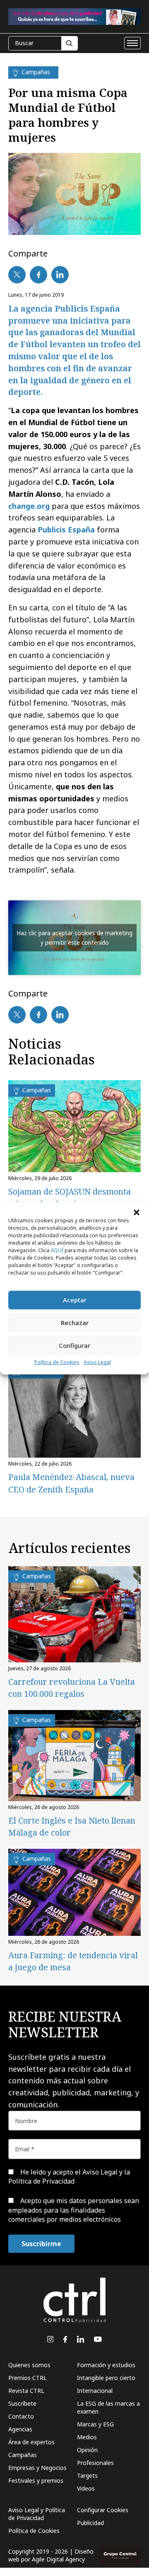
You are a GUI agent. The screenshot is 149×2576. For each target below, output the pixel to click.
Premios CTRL (28, 2378)
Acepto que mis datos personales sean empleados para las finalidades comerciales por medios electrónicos (74, 2210)
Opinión (87, 2450)
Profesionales (95, 2463)
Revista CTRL (26, 2391)
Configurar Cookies (103, 2510)
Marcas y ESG (95, 2424)
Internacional (95, 2391)
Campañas (23, 2455)
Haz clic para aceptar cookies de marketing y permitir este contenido (74, 938)
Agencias (20, 2429)
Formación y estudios (106, 2365)
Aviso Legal (97, 1362)
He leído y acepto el (69, 2177)
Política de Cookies (57, 1362)
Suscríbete (22, 2403)
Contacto (21, 2416)
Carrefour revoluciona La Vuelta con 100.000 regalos (72, 1688)
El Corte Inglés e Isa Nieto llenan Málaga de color (72, 1826)
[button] (137, 1212)
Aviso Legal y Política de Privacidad (37, 2514)
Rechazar (75, 1323)
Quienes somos (29, 2365)
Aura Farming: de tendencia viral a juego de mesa (73, 1961)
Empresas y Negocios (37, 2468)
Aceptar (75, 1300)
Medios (87, 2437)
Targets (87, 2476)
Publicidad (90, 2523)
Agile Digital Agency (58, 2559)
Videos (86, 2488)
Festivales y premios (36, 2480)
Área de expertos (31, 2442)
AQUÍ (57, 1250)
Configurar (74, 1345)
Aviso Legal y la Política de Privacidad (69, 2177)
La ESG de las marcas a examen (108, 2407)
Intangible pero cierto (106, 2378)
